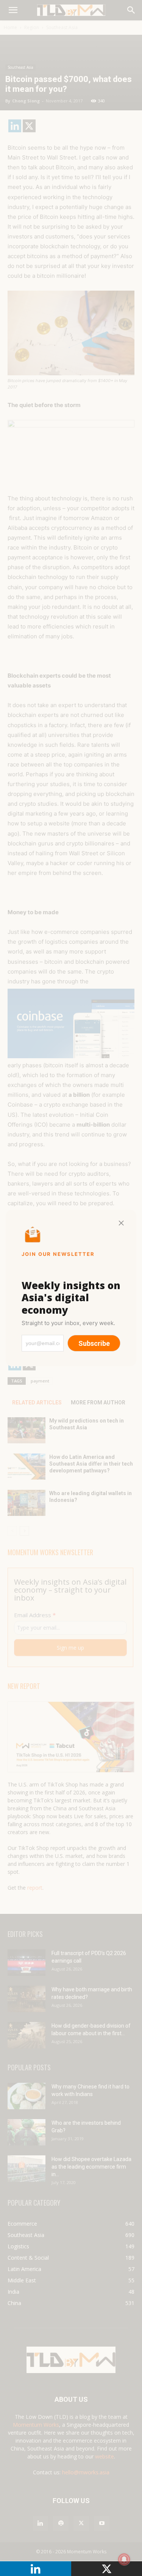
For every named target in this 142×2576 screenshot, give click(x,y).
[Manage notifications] (124, 2559)
